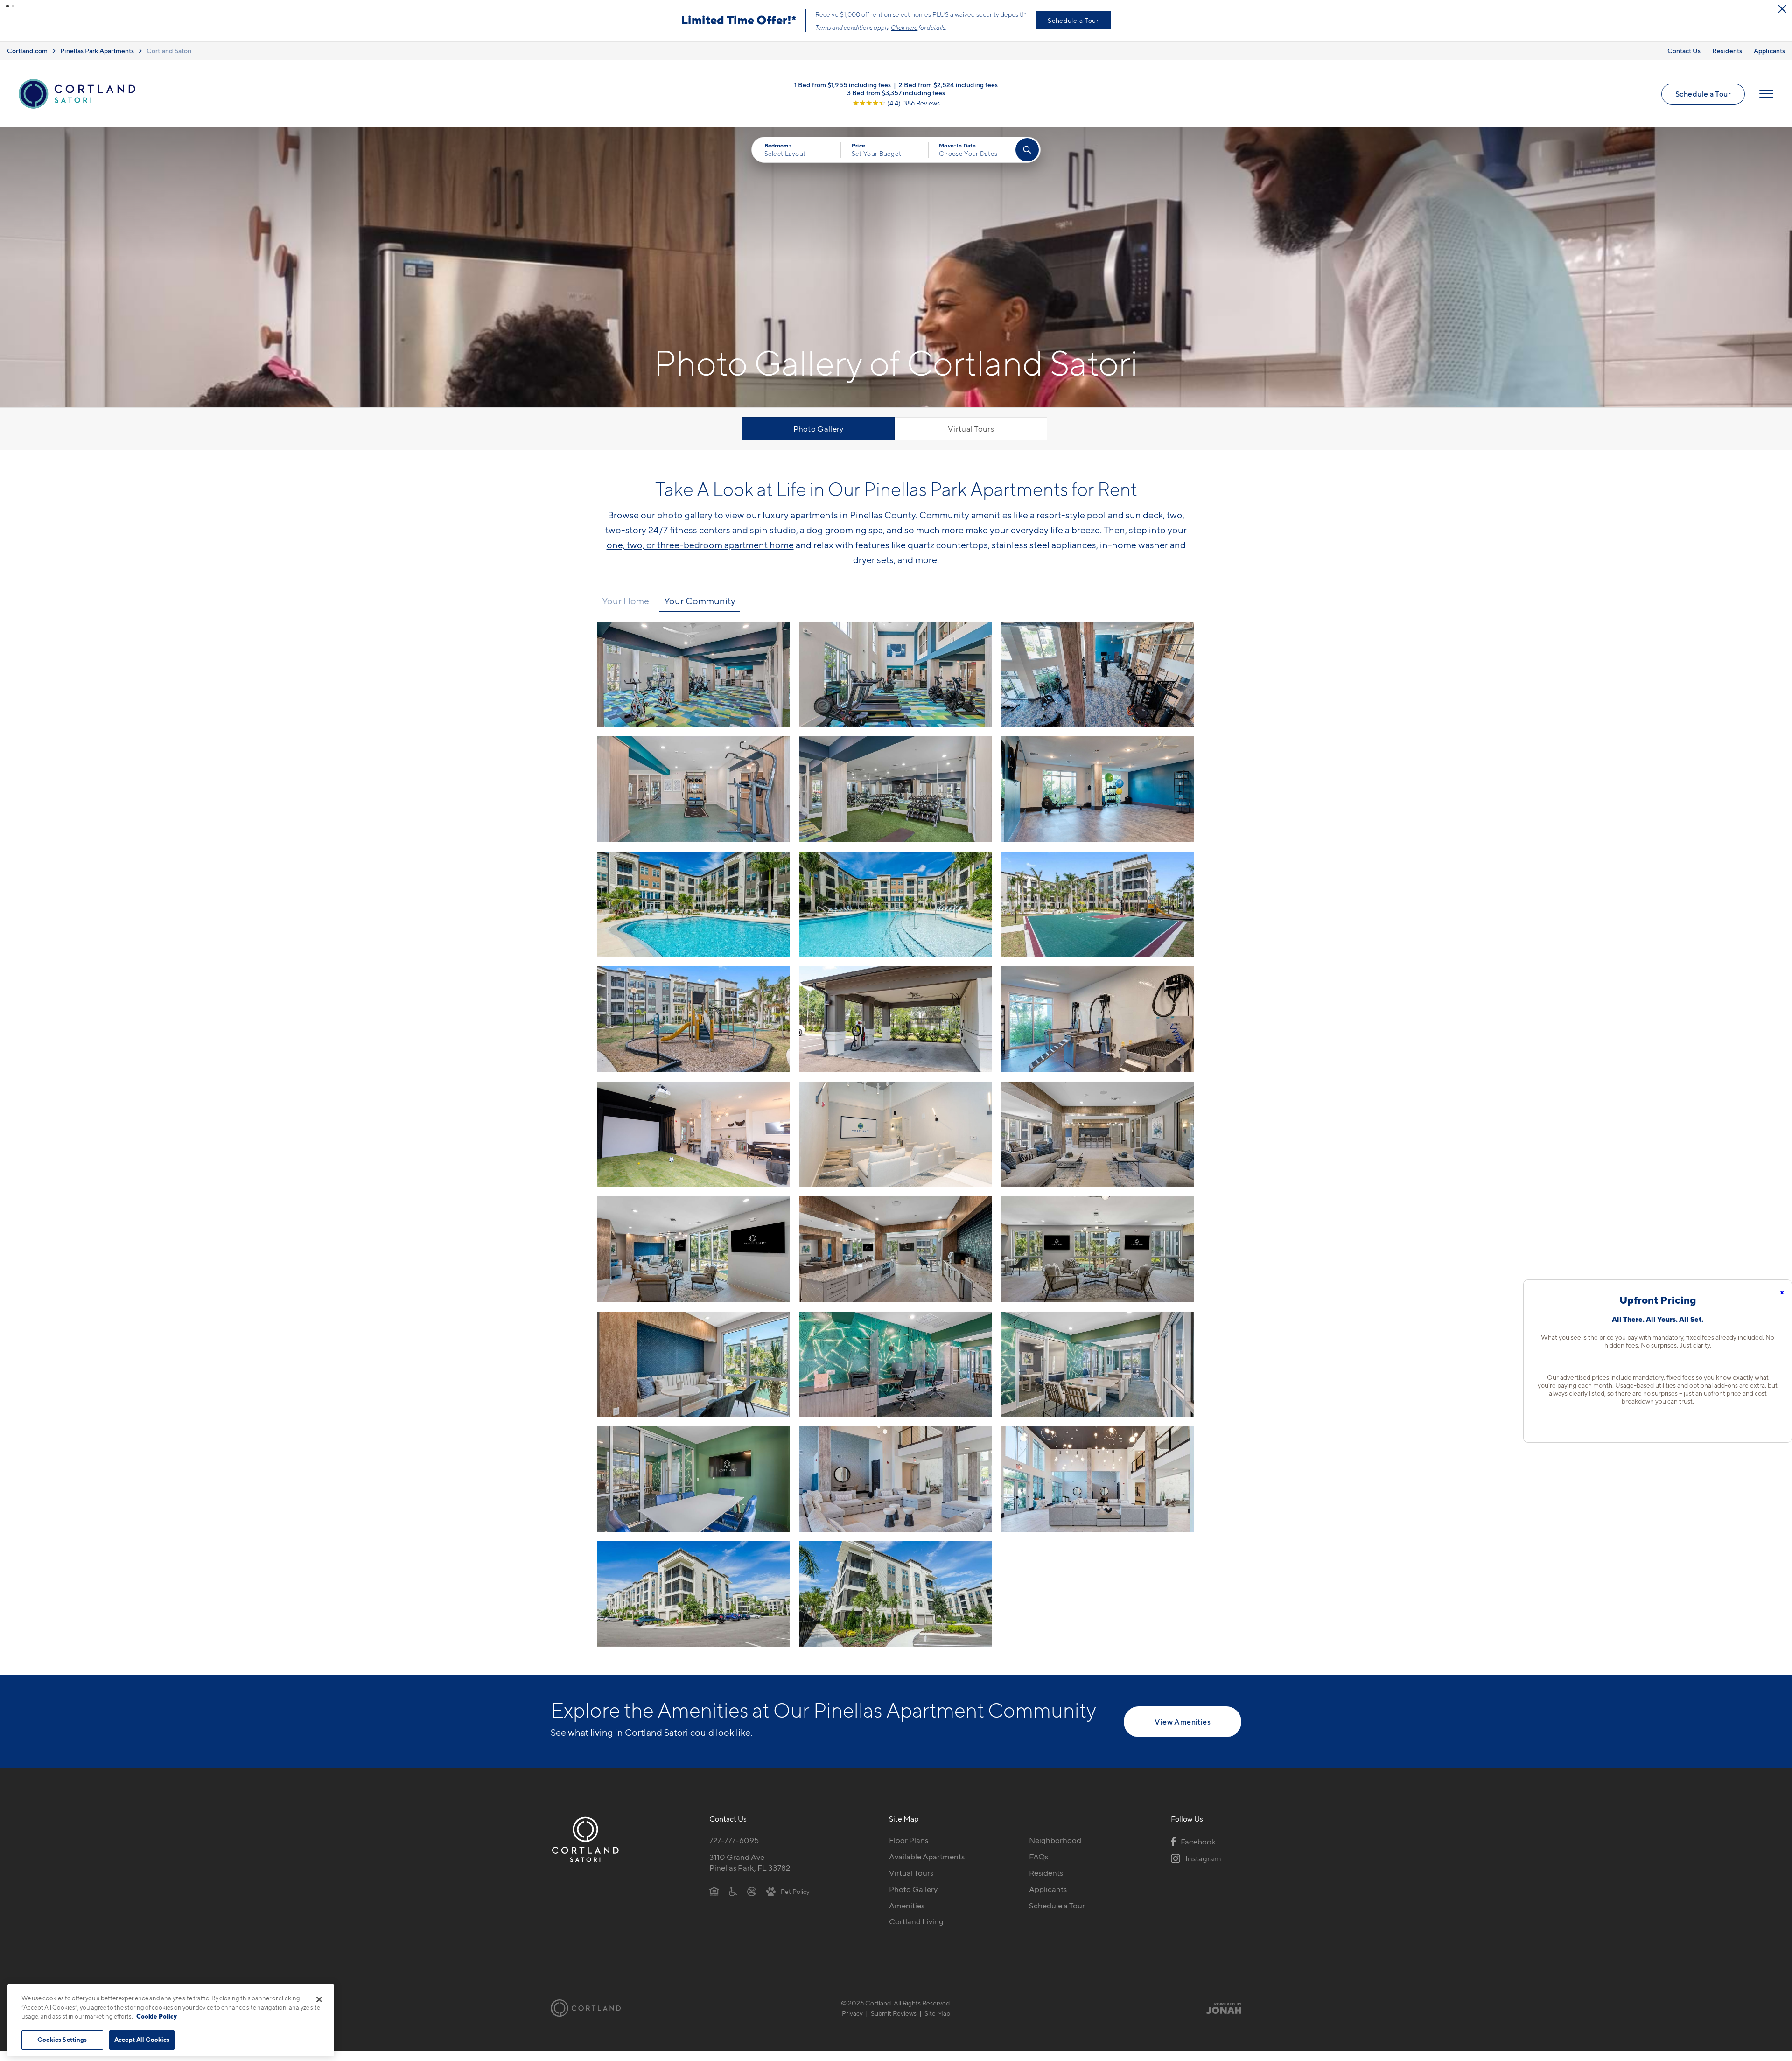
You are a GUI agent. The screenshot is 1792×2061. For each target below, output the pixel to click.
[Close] (319, 1999)
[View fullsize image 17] (1097, 1259)
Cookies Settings (62, 2040)
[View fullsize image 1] (896, 684)
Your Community (700, 611)
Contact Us (1684, 60)
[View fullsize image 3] (694, 799)
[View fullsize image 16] (896, 1259)
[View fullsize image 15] (694, 1259)
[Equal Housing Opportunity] (714, 1901)
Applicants (1769, 60)
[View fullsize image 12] (694, 1144)
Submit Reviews (894, 2023)
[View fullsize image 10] (896, 1029)
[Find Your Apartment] (1027, 160)
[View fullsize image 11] (1097, 1029)
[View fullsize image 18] (694, 1374)
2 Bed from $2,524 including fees (948, 94)
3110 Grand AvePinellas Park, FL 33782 (750, 1872)
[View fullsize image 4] (896, 799)
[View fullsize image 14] (1097, 1144)
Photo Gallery (819, 439)
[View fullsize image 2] (1097, 684)
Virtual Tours (971, 439)
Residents (1727, 60)
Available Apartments (927, 1866)
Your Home (626, 611)
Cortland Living (916, 1931)
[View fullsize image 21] (694, 1489)
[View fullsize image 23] (1097, 1489)
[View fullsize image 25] (896, 1604)
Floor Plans (909, 1850)
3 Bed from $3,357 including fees (896, 102)
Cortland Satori (169, 60)
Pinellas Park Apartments (97, 60)
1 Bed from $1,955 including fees (843, 94)
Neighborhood (1055, 1850)
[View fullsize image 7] (896, 914)
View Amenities (1183, 1732)
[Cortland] (586, 2018)
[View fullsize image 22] (896, 1489)
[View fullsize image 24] (694, 1604)
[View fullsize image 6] (694, 914)
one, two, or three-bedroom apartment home (700, 555)
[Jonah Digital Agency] (1220, 2018)
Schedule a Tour (1703, 104)
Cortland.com (27, 60)
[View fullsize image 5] (1097, 799)
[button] (7, 6)
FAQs (1039, 1866)
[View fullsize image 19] (896, 1374)
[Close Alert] (1782, 9)
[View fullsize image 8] (1097, 914)
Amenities (907, 1915)
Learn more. (720, 37)
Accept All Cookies (142, 2040)
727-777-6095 (734, 1850)
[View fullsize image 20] (1097, 1374)
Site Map (937, 2023)
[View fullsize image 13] (896, 1144)
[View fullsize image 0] (694, 684)
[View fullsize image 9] (694, 1029)
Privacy (852, 2023)
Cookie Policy (157, 2016)
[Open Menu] (1766, 104)
